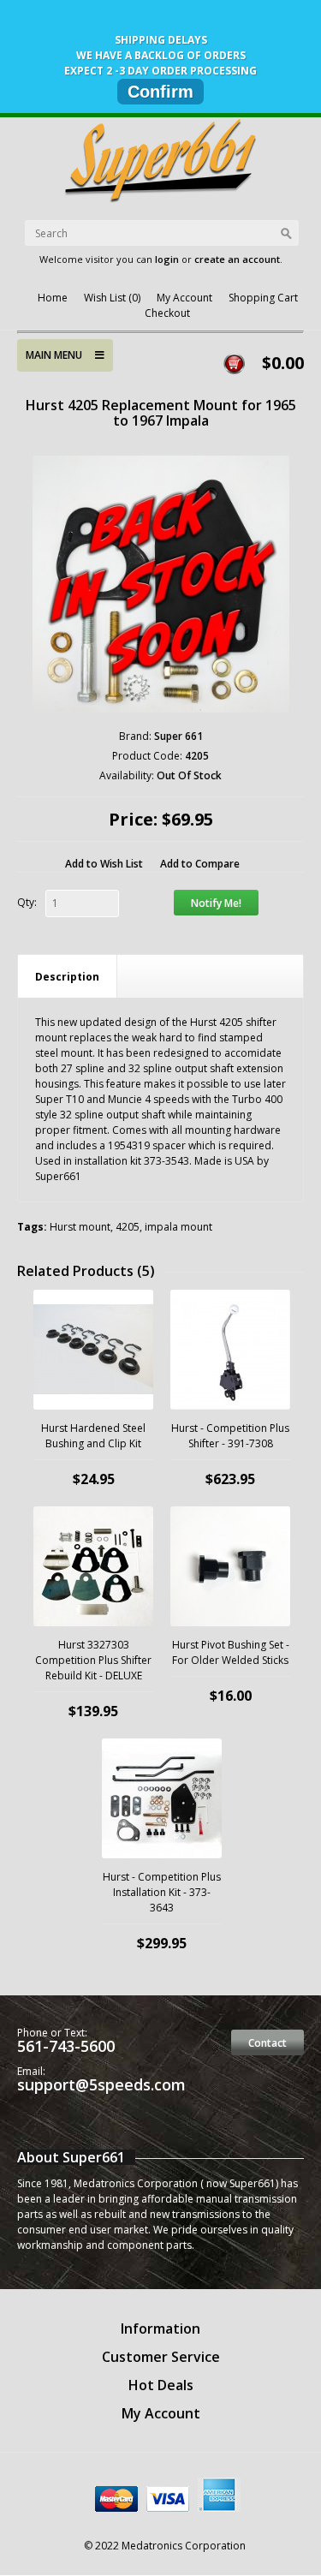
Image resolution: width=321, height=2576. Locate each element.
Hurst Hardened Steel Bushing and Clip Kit (93, 1436)
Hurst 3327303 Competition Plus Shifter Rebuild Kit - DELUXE (93, 1660)
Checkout (167, 313)
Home (53, 298)
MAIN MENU (60, 355)
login (167, 259)
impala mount (178, 1227)
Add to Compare (200, 864)
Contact (267, 2043)
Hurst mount (80, 1227)
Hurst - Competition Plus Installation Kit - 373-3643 (162, 1892)
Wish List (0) (112, 298)
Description (67, 977)
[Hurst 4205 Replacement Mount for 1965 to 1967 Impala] (161, 584)
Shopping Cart (263, 298)
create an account (237, 259)
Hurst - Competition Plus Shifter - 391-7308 (230, 1436)
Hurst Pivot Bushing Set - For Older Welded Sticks (231, 1652)
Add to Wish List (104, 864)
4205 (128, 1227)
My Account (184, 298)
